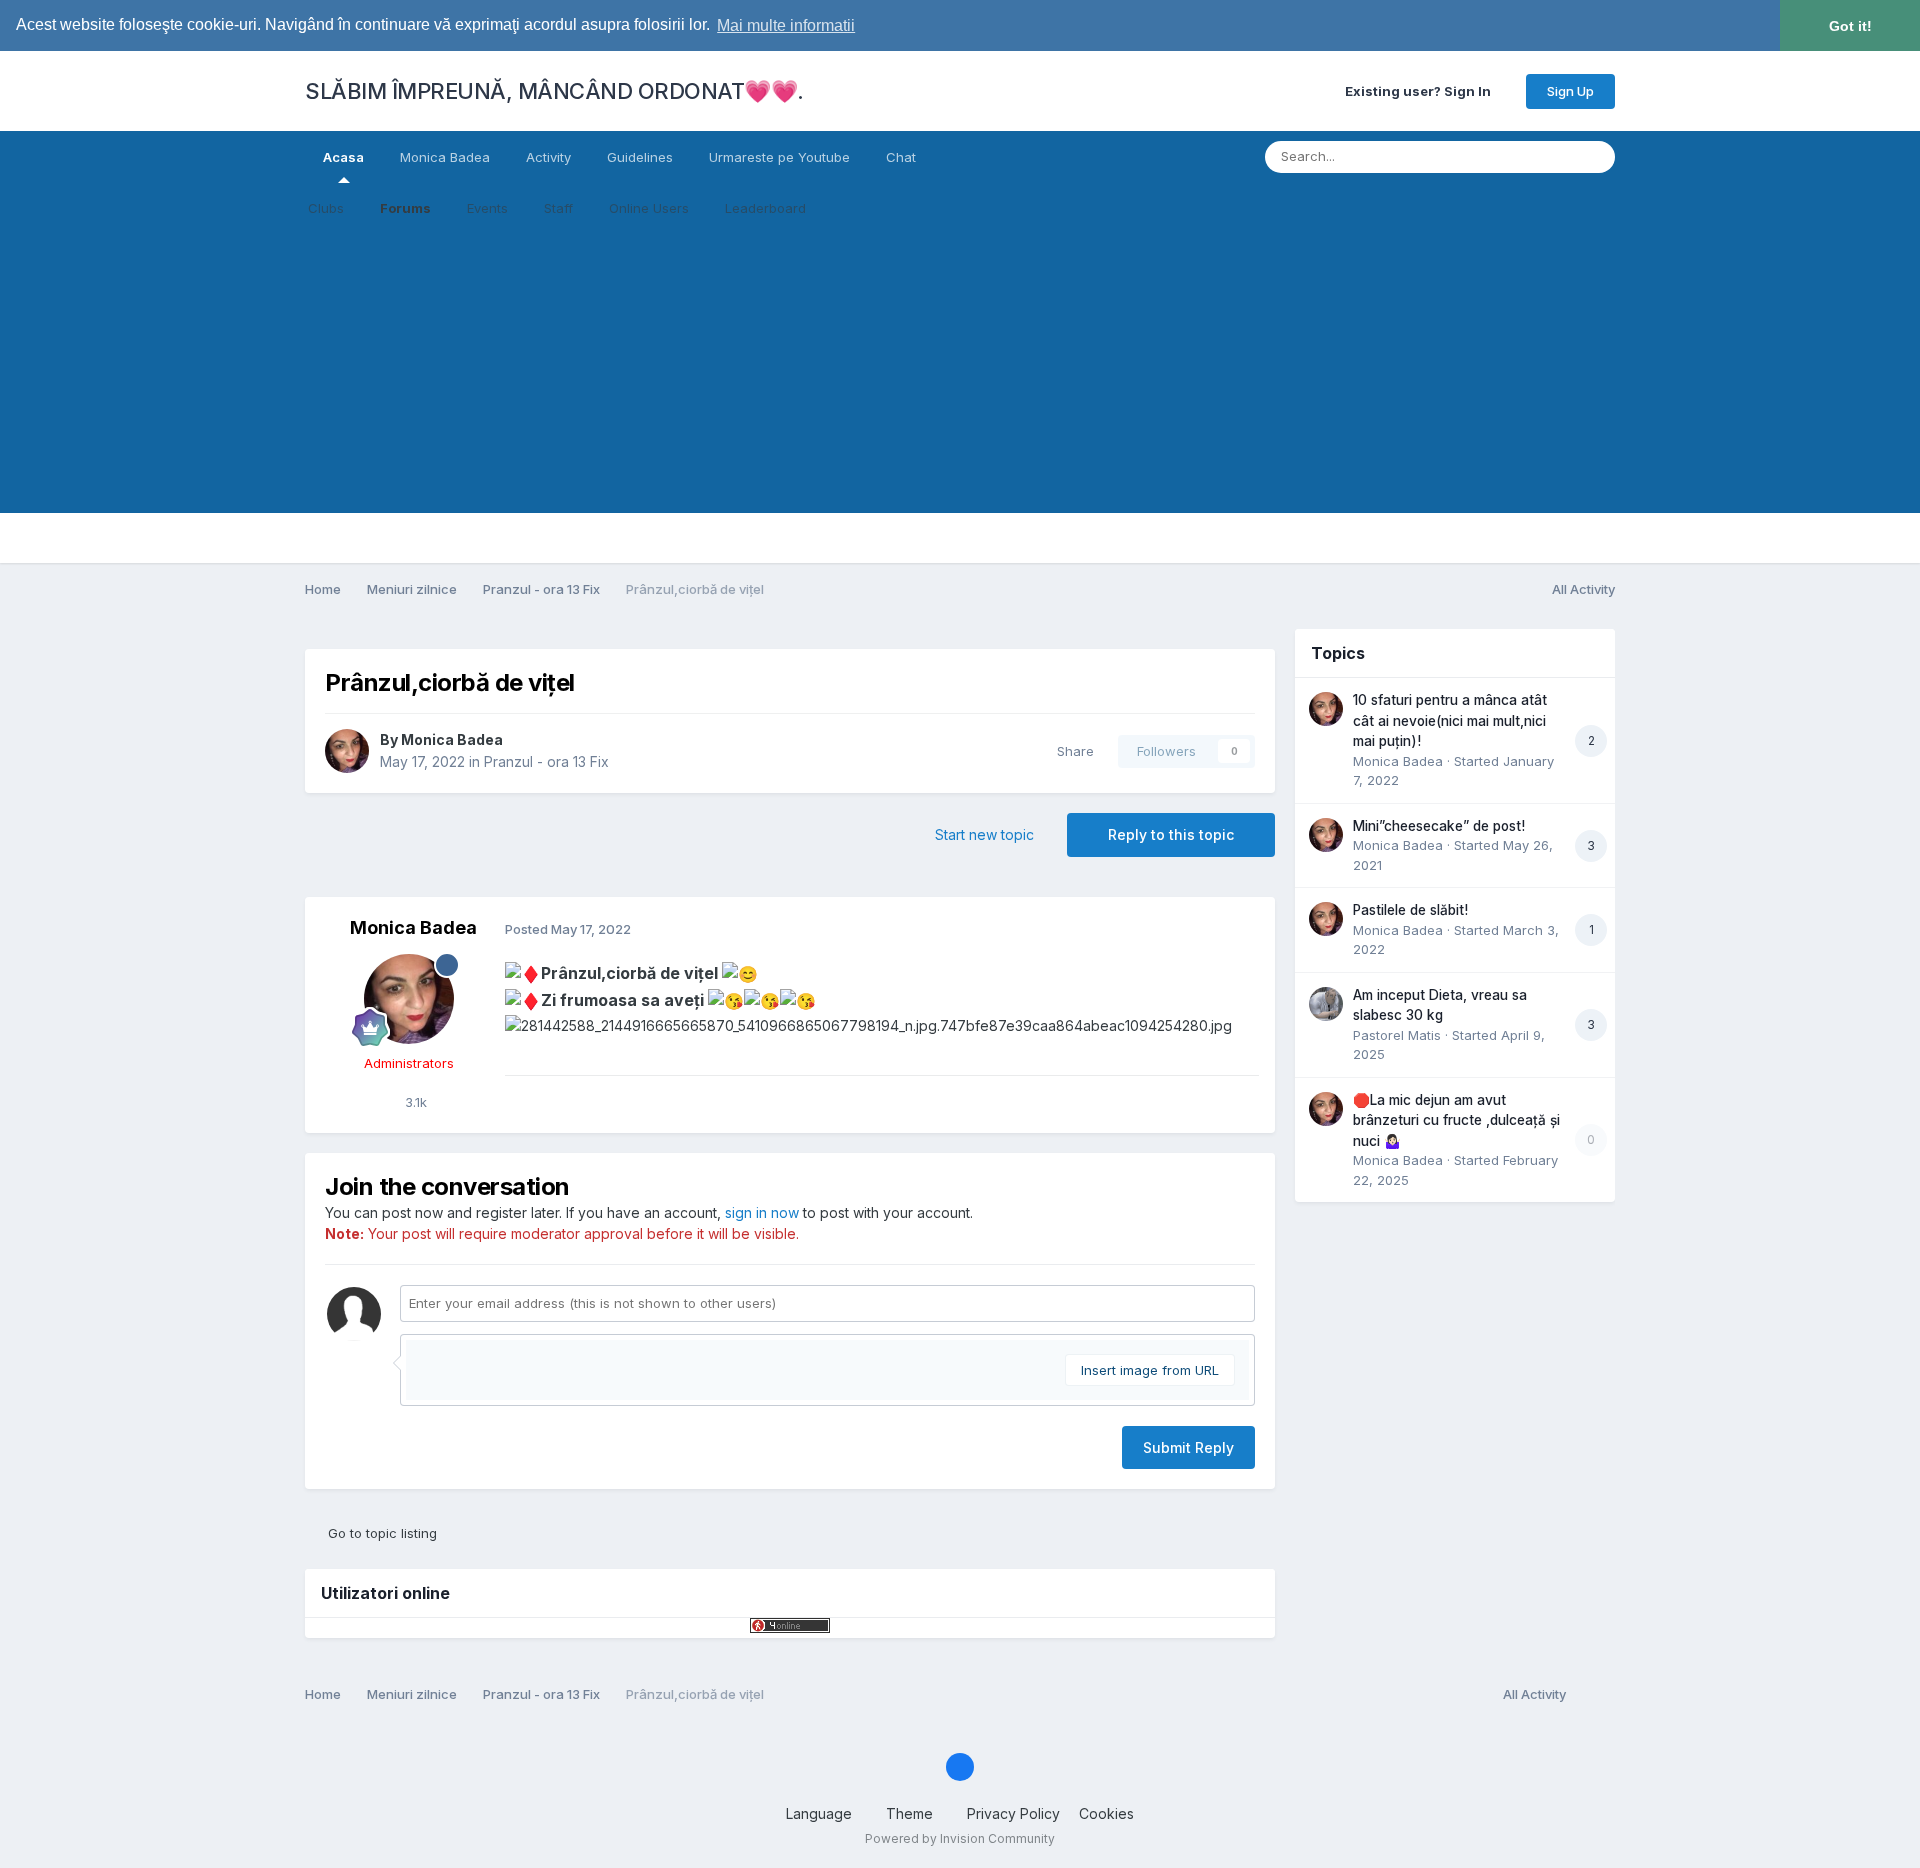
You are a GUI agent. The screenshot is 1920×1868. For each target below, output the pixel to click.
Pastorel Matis (1397, 1035)
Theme (911, 1813)
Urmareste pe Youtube (779, 157)
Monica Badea (445, 157)
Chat (901, 157)
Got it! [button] (1850, 26)
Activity (548, 157)
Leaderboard (765, 208)
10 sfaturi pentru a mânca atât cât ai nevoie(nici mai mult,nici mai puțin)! (1450, 720)
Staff (558, 208)
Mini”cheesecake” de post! (1439, 826)
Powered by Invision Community (960, 1838)
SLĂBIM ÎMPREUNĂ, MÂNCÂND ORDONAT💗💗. (554, 91)
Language (821, 1813)
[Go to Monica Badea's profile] (347, 751)
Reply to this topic (1171, 834)
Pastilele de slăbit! (1410, 910)
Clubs (326, 208)
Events (487, 208)
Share (1071, 751)
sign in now (762, 1212)
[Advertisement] (960, 373)
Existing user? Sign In (1421, 91)
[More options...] (1239, 929)
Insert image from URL (1150, 1370)
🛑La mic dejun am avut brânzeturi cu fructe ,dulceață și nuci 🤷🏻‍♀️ (1456, 1120)
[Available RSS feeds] (1595, 1695)
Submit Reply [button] (1188, 1447)
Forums (405, 208)
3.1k (414, 1102)
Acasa (343, 157)
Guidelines (640, 157)
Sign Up (1570, 91)
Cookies (1106, 1813)
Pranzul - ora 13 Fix (546, 761)
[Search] (1594, 157)
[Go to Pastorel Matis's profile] (1326, 1004)
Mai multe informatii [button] (786, 25)
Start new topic (984, 834)
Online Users (649, 208)
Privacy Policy (1013, 1813)
